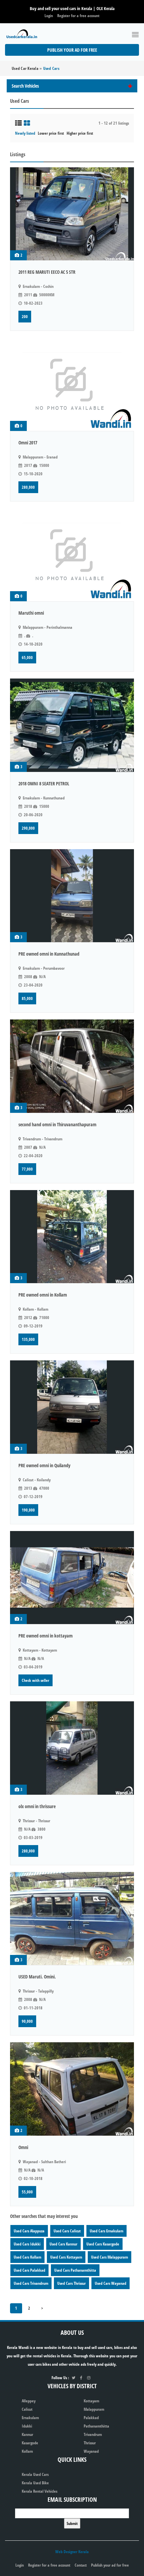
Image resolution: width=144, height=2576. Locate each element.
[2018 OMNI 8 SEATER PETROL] (72, 725)
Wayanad (91, 2451)
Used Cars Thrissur (71, 2283)
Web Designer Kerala (72, 2552)
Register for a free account (78, 16)
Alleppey (29, 2401)
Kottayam (91, 2401)
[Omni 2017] (72, 384)
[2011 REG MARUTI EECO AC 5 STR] (72, 214)
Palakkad (91, 2418)
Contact (81, 2565)
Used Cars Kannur (63, 2244)
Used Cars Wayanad (111, 2283)
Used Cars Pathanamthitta (75, 2270)
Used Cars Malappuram (110, 2257)
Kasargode (30, 2443)
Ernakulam (30, 2418)
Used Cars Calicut (67, 2231)
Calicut (27, 2409)
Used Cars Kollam (27, 2257)
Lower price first (51, 133)
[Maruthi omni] (72, 555)
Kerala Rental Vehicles (40, 2491)
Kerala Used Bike (35, 2483)
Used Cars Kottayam (66, 2257)
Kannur (27, 2434)
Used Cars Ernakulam (106, 2231)
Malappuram (94, 2409)
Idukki (27, 2426)
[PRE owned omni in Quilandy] (72, 1407)
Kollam (27, 2451)
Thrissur (90, 2443)
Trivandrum (93, 2434)
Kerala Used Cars (35, 2474)
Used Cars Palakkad (29, 2270)
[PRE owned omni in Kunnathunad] (72, 896)
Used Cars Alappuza (29, 2231)
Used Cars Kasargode (103, 2244)
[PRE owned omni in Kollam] (72, 1237)
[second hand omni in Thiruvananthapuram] (72, 1066)
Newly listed (25, 133)
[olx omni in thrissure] (72, 1748)
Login (49, 16)
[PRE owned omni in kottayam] (72, 1578)
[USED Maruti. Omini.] (72, 1919)
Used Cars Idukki (27, 2244)
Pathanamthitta (96, 2426)
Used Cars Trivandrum (31, 2283)
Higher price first (80, 133)
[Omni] (72, 2089)
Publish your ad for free (72, 50)
